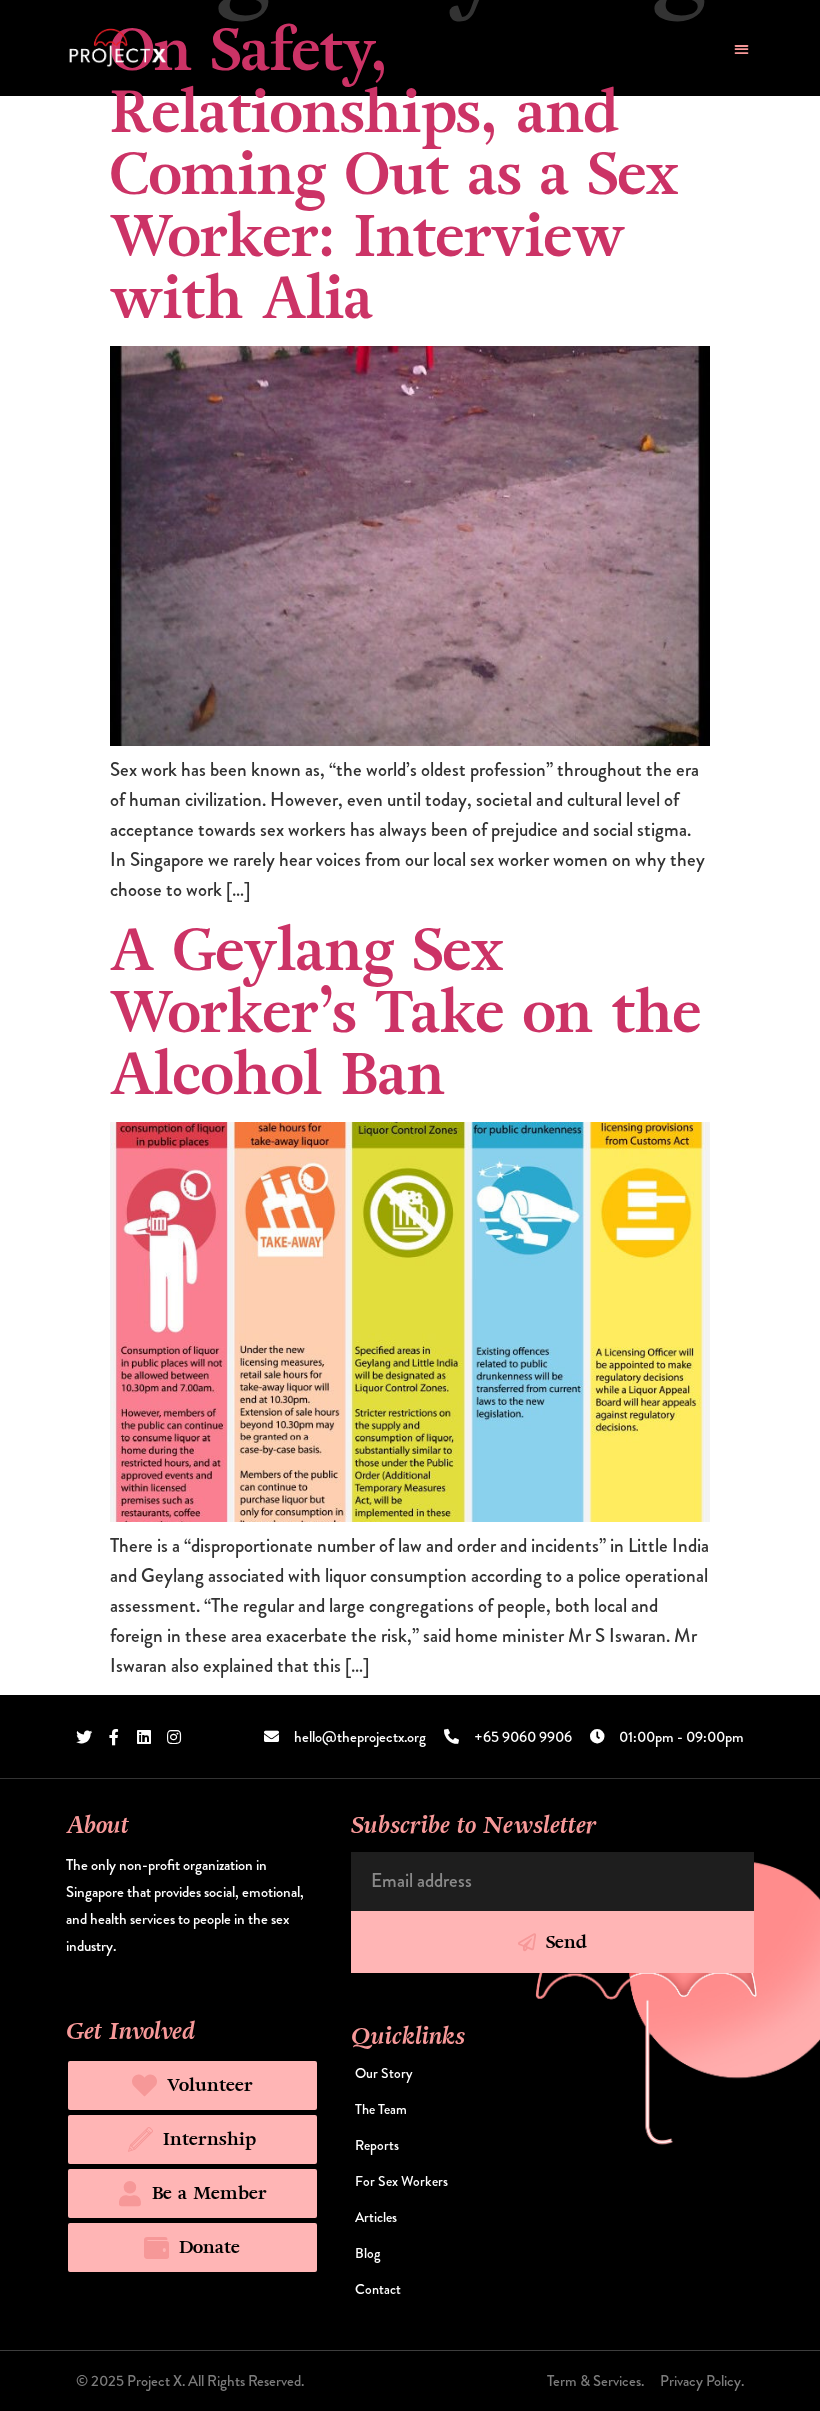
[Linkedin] (144, 1737)
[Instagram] (174, 1737)
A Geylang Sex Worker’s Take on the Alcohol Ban (405, 1013)
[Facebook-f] (114, 1737)
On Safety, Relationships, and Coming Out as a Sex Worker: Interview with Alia (394, 175)
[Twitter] (84, 1737)
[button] (741, 48)
